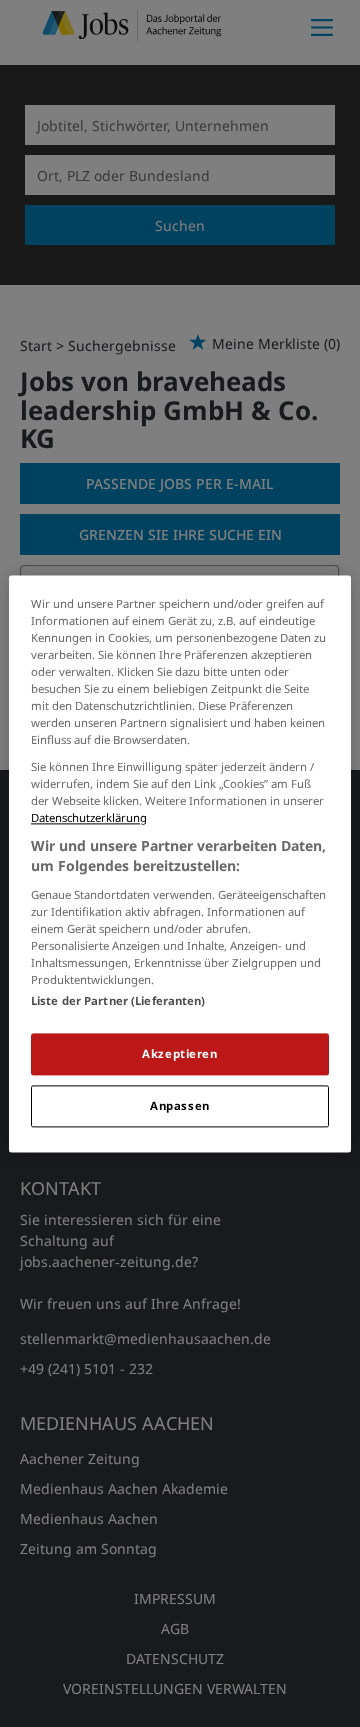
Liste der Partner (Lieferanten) (118, 1000)
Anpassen (180, 1105)
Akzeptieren (179, 1053)
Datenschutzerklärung (89, 818)
